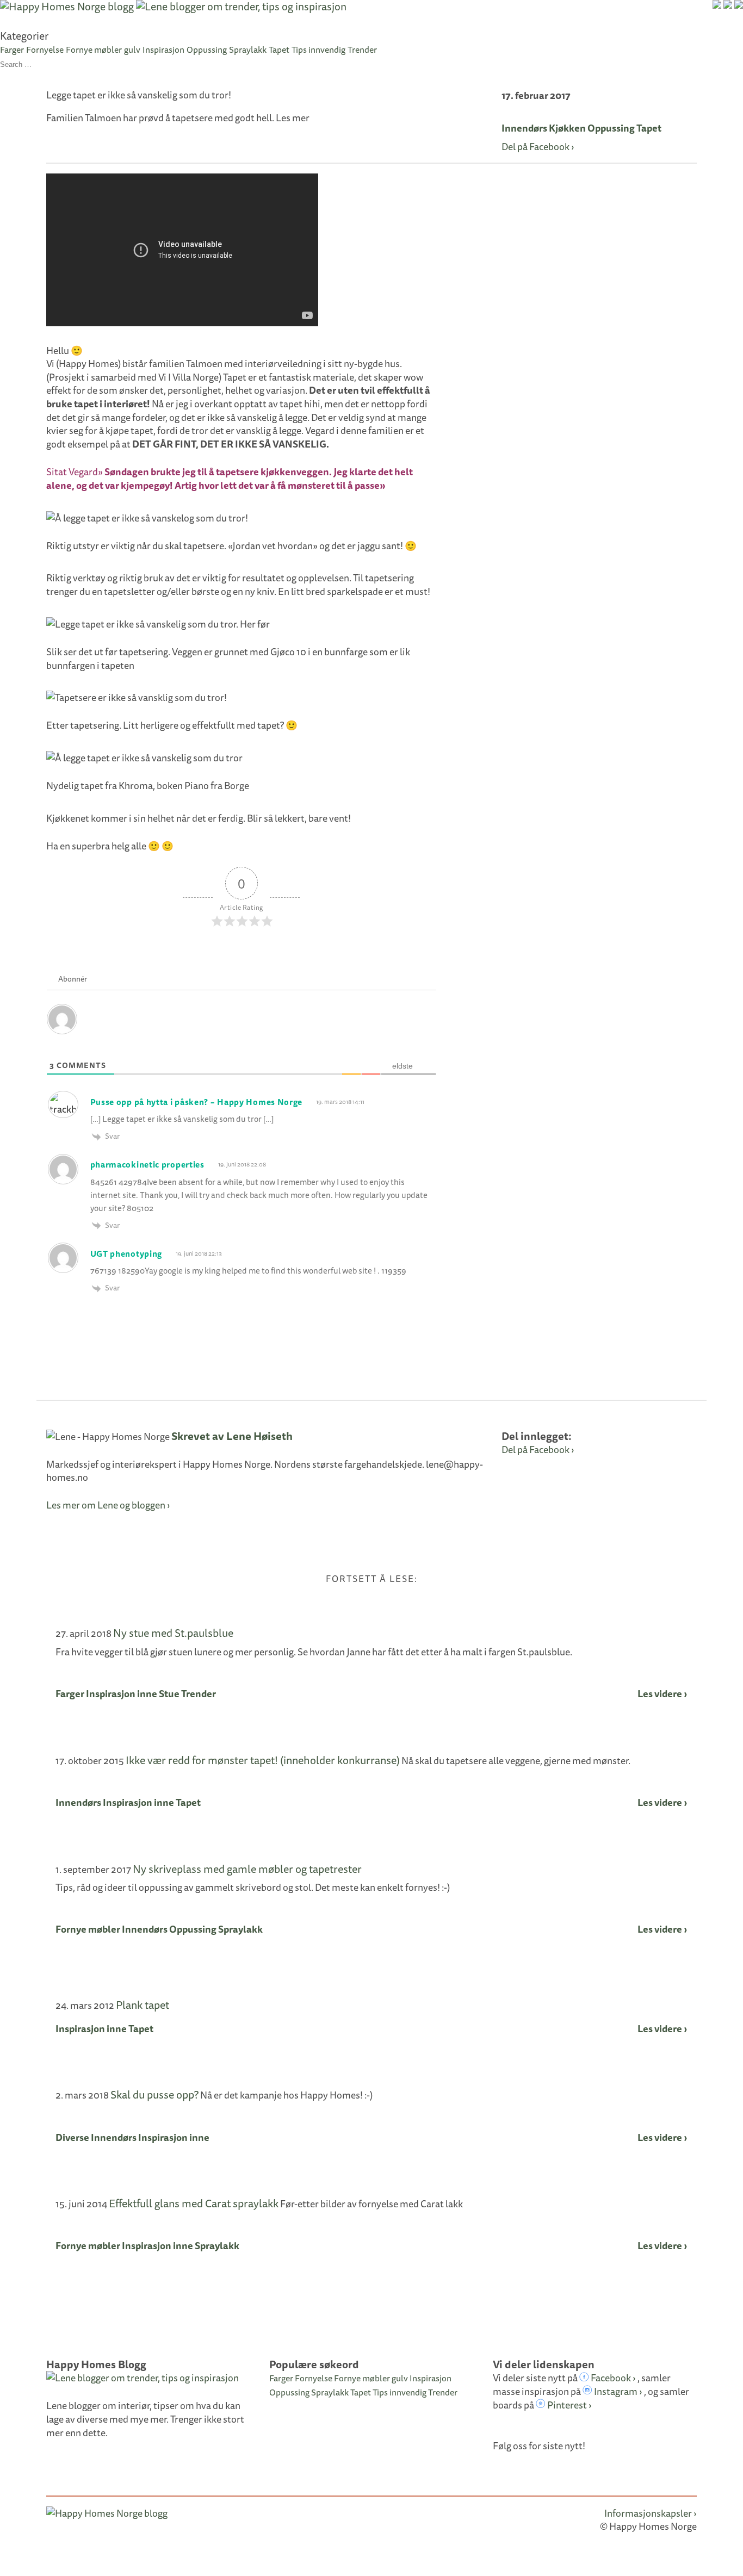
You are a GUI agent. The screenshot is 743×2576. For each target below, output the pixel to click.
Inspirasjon (163, 49)
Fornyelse (45, 49)
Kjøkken (567, 128)
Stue (169, 1694)
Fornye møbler (94, 49)
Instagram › (617, 2391)
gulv (132, 49)
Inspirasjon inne (122, 1694)
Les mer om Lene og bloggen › (108, 1505)
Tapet (279, 49)
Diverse (72, 2137)
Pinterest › (569, 2405)
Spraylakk (248, 49)
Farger (12, 49)
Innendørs (524, 128)
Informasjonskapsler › (651, 2513)
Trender (362, 49)
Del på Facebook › (538, 147)
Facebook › (612, 2378)
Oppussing (207, 49)
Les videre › (662, 1694)
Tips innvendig (318, 49)
